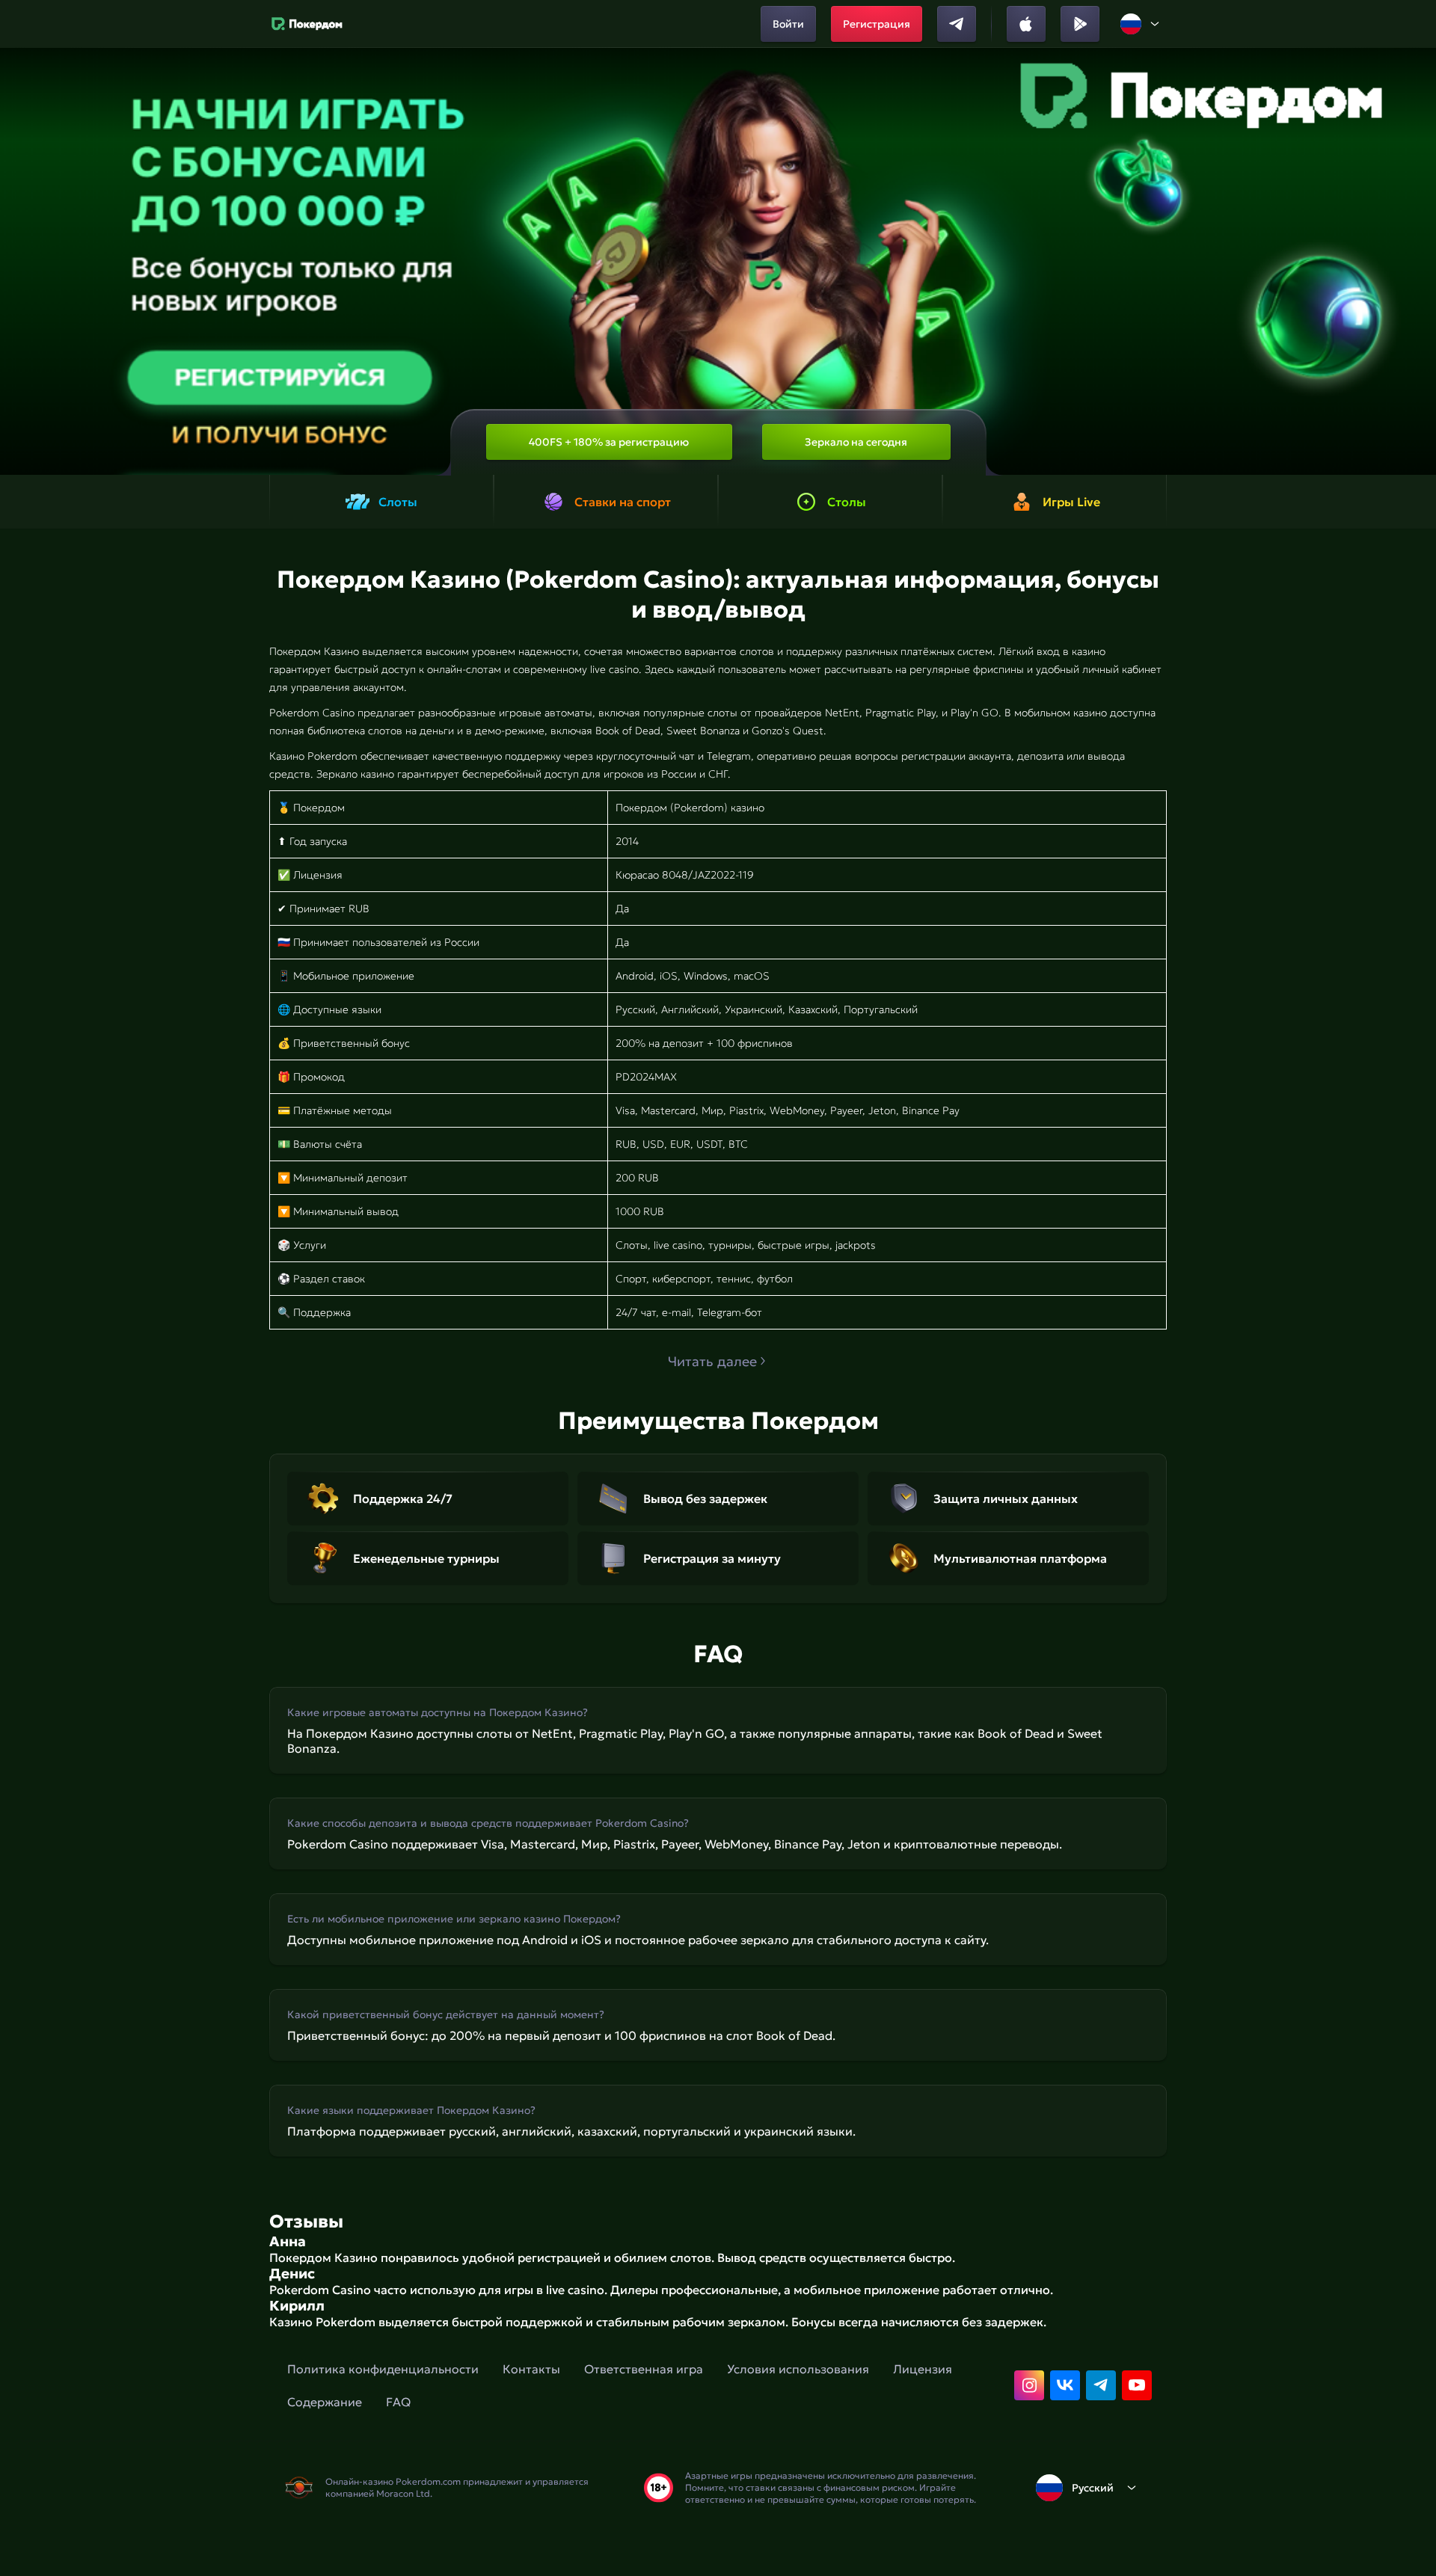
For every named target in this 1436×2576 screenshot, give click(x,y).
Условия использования (798, 2369)
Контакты (531, 2369)
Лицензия (923, 2369)
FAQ (398, 2402)
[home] (307, 24)
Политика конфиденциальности (383, 2369)
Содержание (325, 2402)
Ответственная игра (644, 2369)
